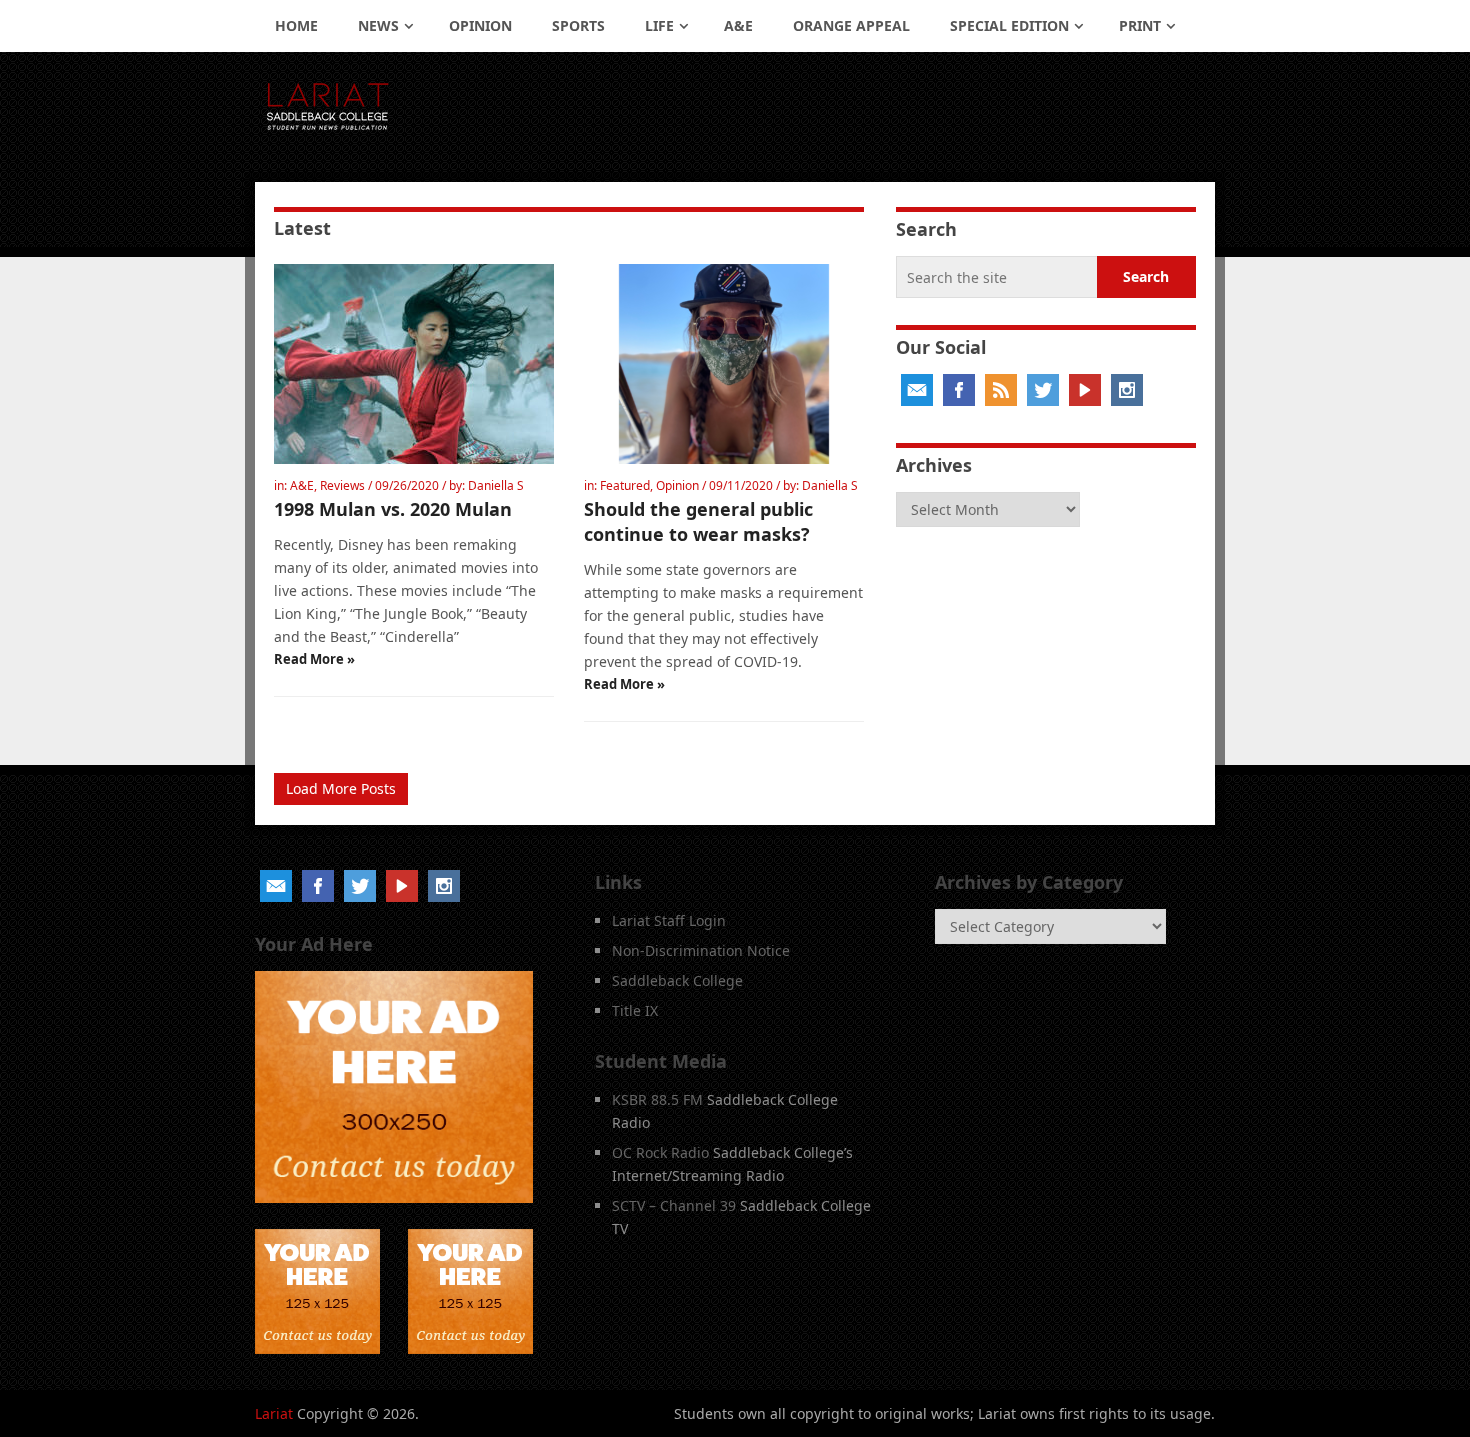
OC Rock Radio (660, 1152)
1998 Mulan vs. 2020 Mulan (393, 509)
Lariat (274, 1413)
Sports (578, 25)
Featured (625, 485)
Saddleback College (677, 980)
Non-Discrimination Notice (701, 950)
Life (659, 25)
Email (917, 390)
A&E (738, 25)
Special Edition (1009, 25)
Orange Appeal (851, 25)
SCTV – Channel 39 (674, 1205)
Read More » (314, 659)
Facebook (959, 390)
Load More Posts (341, 788)
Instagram (1127, 390)
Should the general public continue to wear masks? (698, 521)
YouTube (1085, 390)
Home (296, 25)
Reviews (342, 485)
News (378, 25)
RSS (1001, 390)
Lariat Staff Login (669, 920)
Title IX (635, 1010)
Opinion (480, 25)
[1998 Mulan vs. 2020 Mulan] (414, 364)
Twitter (1043, 390)
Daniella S (496, 485)
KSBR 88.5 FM (657, 1099)
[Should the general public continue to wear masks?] (724, 364)
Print (1140, 25)
